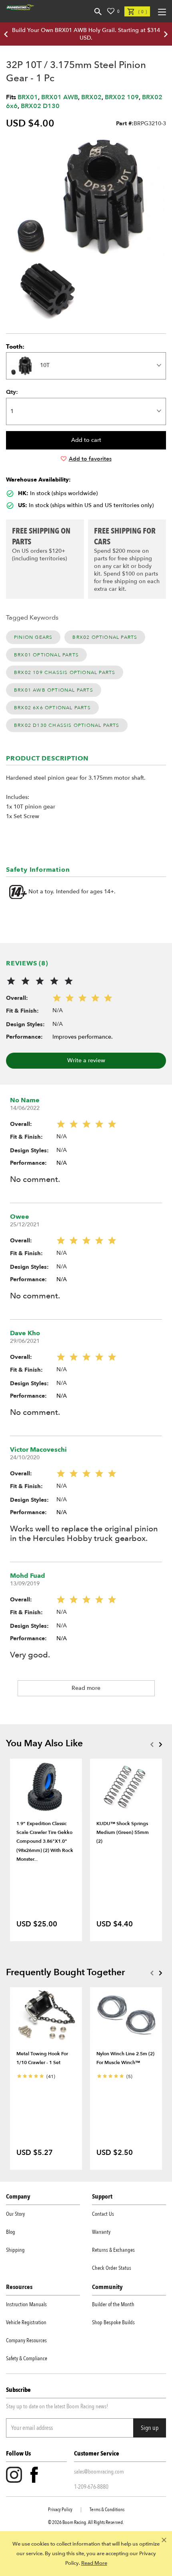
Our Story (15, 2214)
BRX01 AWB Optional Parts (54, 690)
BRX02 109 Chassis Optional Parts (65, 672)
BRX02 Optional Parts (105, 637)
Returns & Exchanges (113, 2250)
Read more (86, 1688)
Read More (94, 2563)
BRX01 (28, 97)
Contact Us (103, 2214)
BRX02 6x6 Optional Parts (52, 708)
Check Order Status (112, 2268)
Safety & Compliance (27, 2358)
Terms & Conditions (107, 2510)
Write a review (86, 1060)
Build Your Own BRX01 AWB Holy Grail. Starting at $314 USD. (86, 34)
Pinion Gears (33, 637)
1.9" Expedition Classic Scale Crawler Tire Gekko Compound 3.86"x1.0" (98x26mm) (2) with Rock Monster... (45, 1842)
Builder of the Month (113, 2304)
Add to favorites (90, 459)
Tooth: (15, 347)
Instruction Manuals (26, 2304)
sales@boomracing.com (99, 2472)
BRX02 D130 (40, 106)
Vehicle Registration (26, 2322)
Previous (152, 1744)
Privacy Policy (60, 2510)
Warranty (101, 2232)
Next (160, 1744)
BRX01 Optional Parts (46, 655)
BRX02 (91, 97)
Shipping (15, 2250)
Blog (11, 2232)
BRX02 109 (122, 97)
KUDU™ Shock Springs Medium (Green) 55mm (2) (123, 1833)
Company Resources (26, 2340)
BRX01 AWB (60, 97)
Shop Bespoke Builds (113, 2322)
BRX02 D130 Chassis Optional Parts (67, 725)
